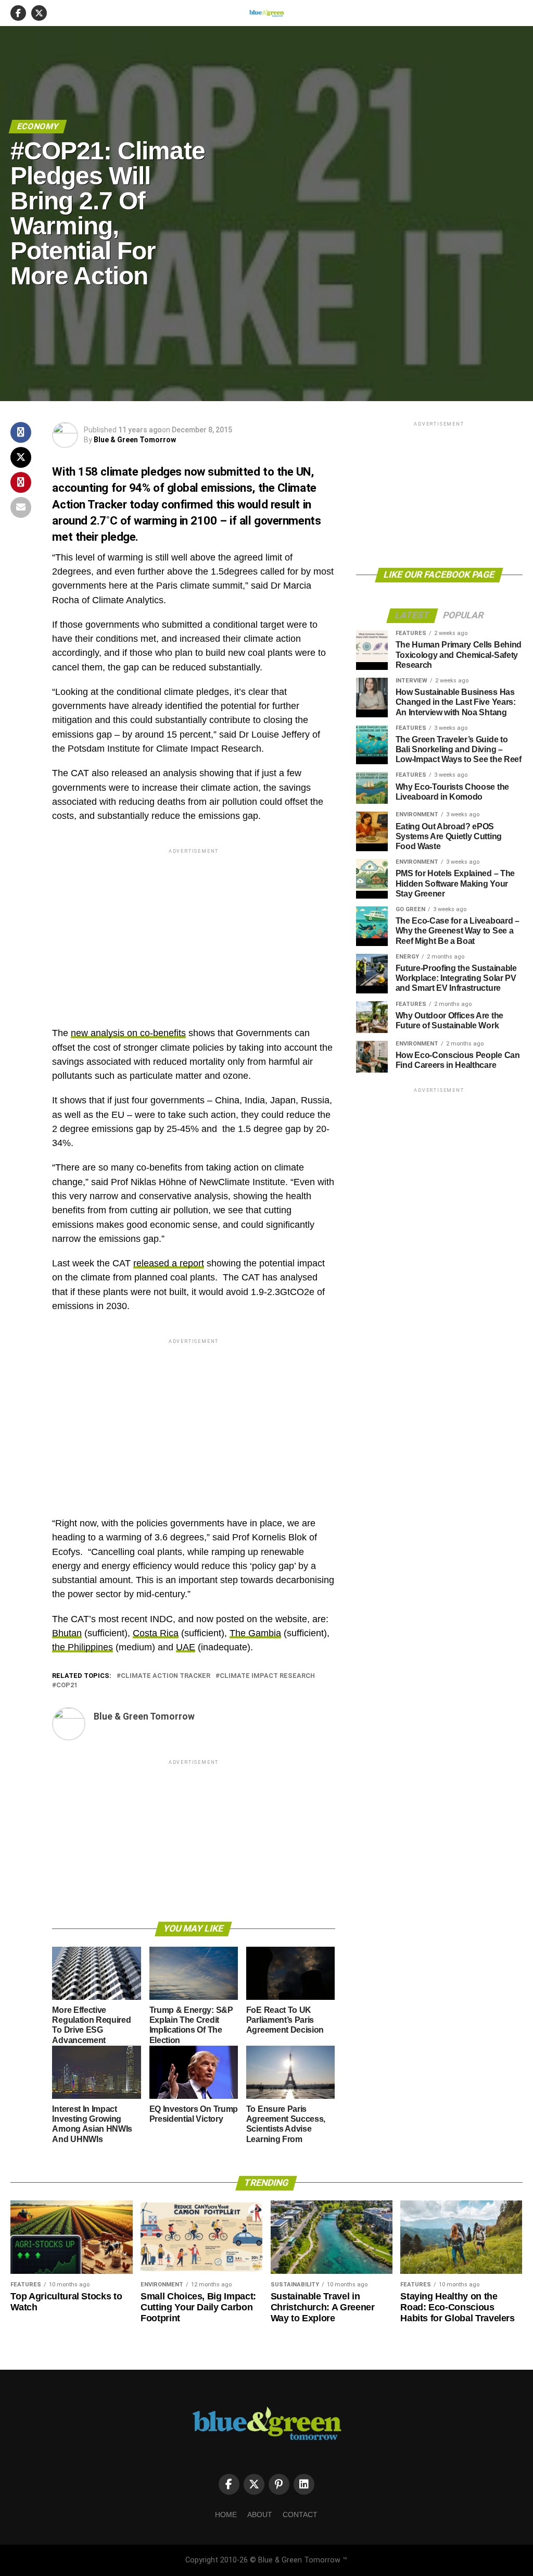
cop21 (67, 1685)
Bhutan (67, 1633)
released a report (169, 1263)
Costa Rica (156, 1633)
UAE (186, 1647)
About (260, 2515)
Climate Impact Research (267, 1676)
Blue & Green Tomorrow (135, 440)
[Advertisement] (193, 929)
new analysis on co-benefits (128, 1033)
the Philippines (83, 1647)
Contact (300, 2515)
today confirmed (173, 504)
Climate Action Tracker (166, 1676)
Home (226, 2515)
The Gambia (255, 1633)
